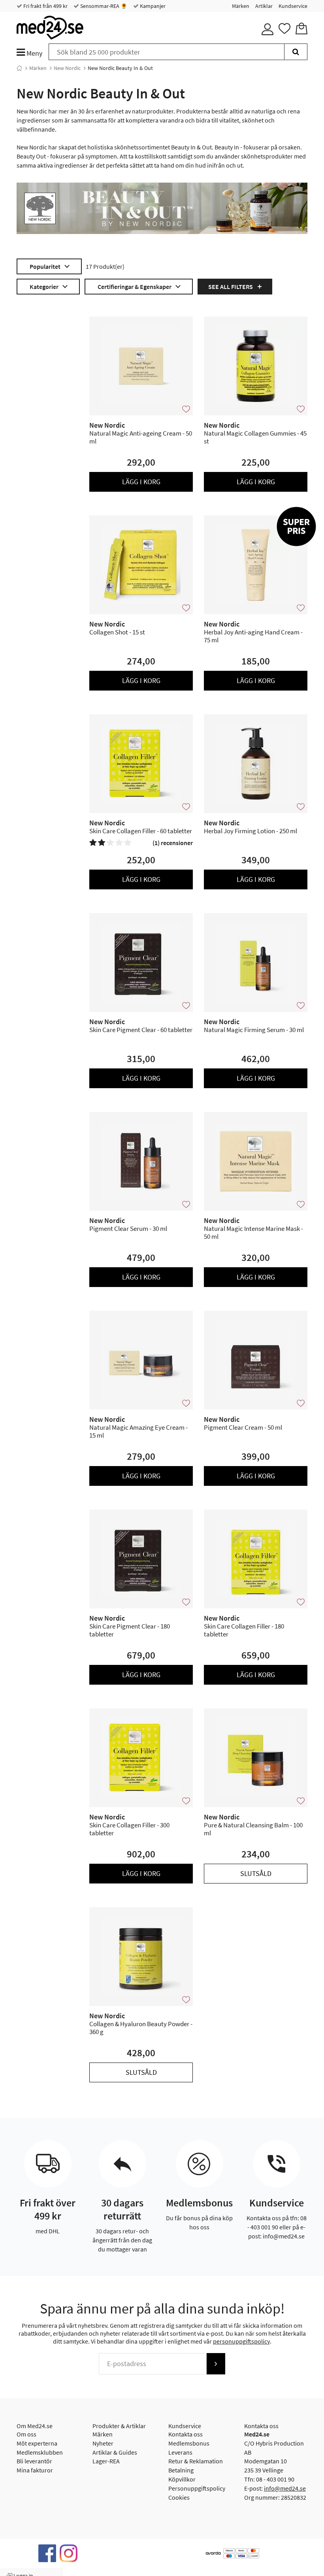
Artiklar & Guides (115, 2452)
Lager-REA (106, 2461)
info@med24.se (285, 2488)
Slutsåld (256, 1873)
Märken (241, 6)
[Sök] (296, 52)
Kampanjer (152, 6)
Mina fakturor (35, 2470)
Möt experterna (37, 2443)
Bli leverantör (34, 2461)
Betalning (181, 2470)
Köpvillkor (182, 2479)
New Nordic (67, 68)
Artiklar (264, 6)
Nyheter (103, 2443)
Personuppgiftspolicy (197, 2488)
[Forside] (19, 68)
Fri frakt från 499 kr (45, 6)
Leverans (180, 2452)
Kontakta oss (186, 2434)
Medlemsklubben (40, 2452)
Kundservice (293, 6)
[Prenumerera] (216, 2364)
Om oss (26, 2434)
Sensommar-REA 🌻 (103, 6)
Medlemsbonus (189, 2443)
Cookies (179, 2497)
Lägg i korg (141, 482)
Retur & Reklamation (196, 2461)
